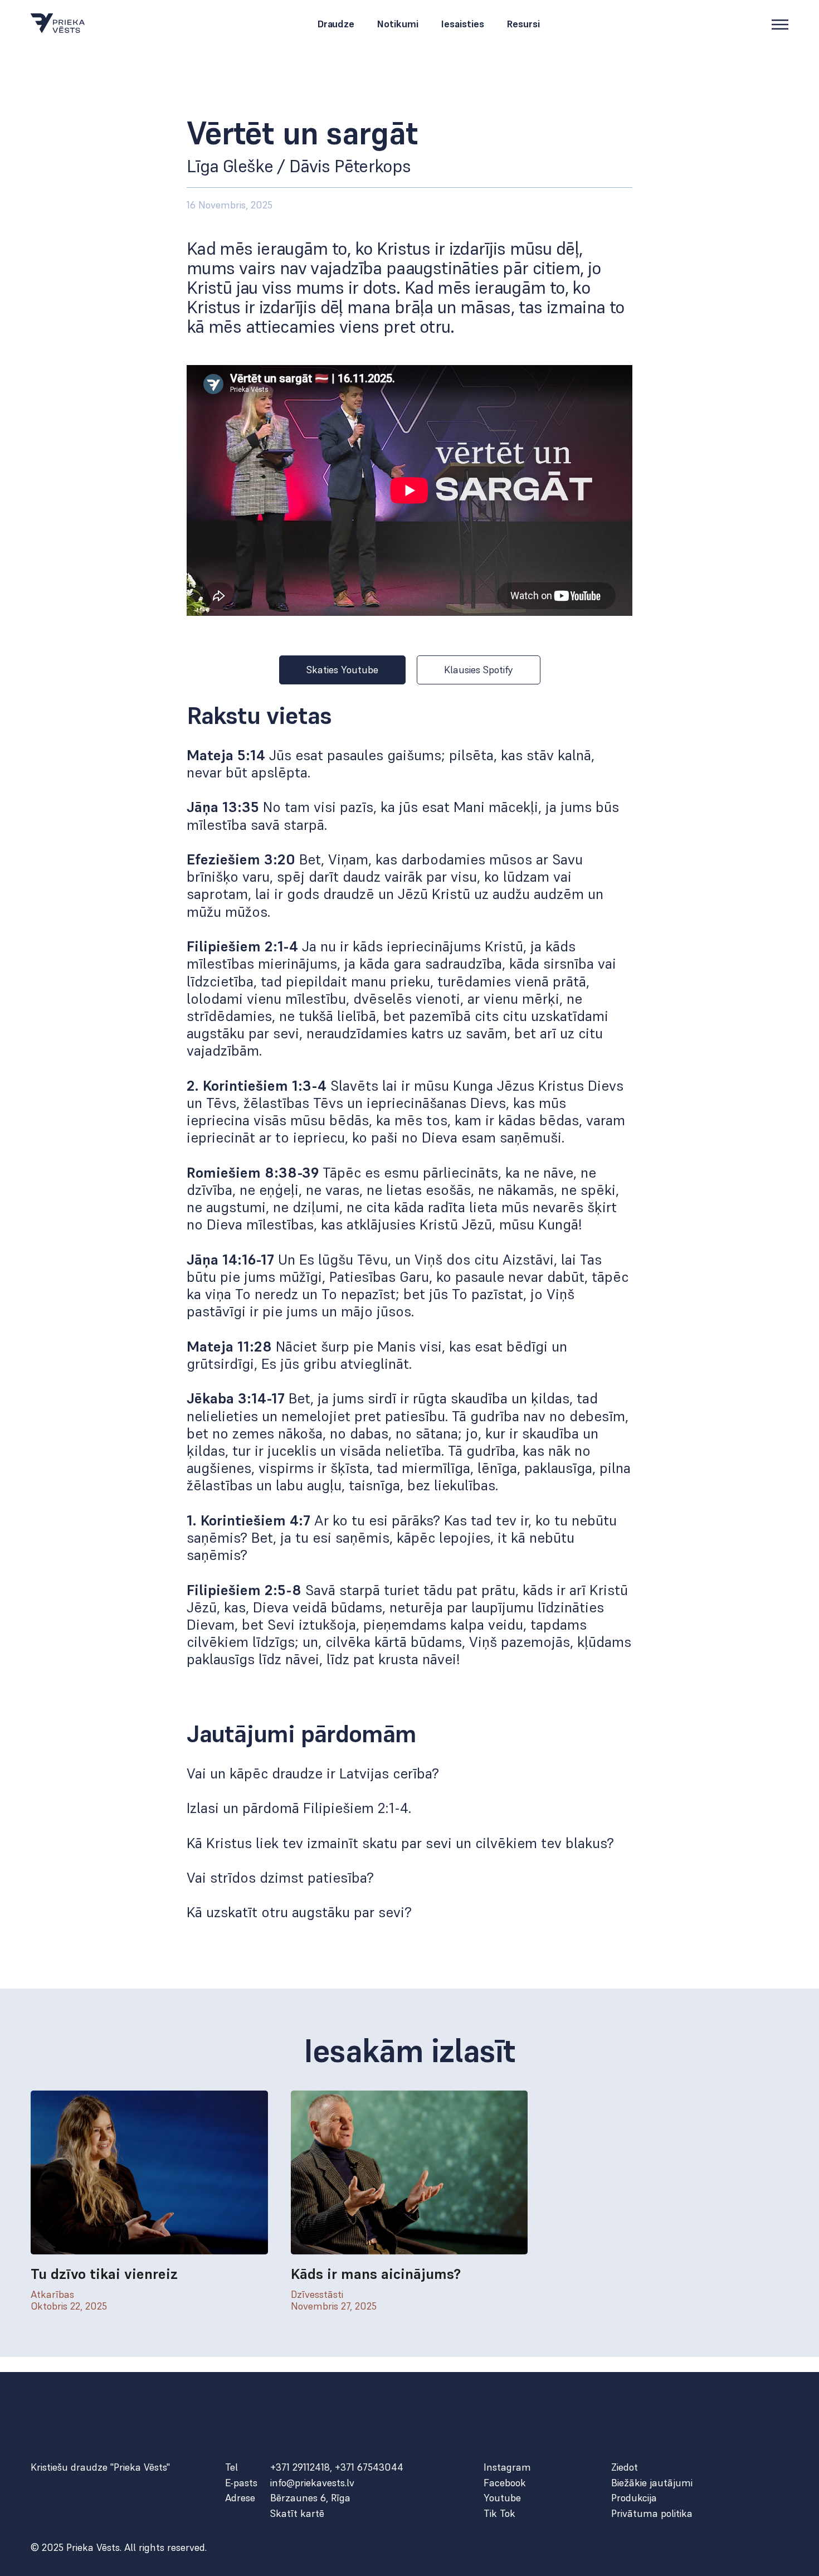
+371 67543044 (369, 2467)
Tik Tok (499, 2514)
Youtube (502, 2498)
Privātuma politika (652, 2514)
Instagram (507, 2467)
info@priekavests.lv (312, 2483)
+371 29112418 (300, 2467)
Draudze (336, 25)
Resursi (523, 25)
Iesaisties (462, 25)
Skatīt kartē (297, 2514)
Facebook (505, 2483)
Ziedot (625, 2467)
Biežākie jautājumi (652, 2483)
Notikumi (398, 25)
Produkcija (634, 2498)
